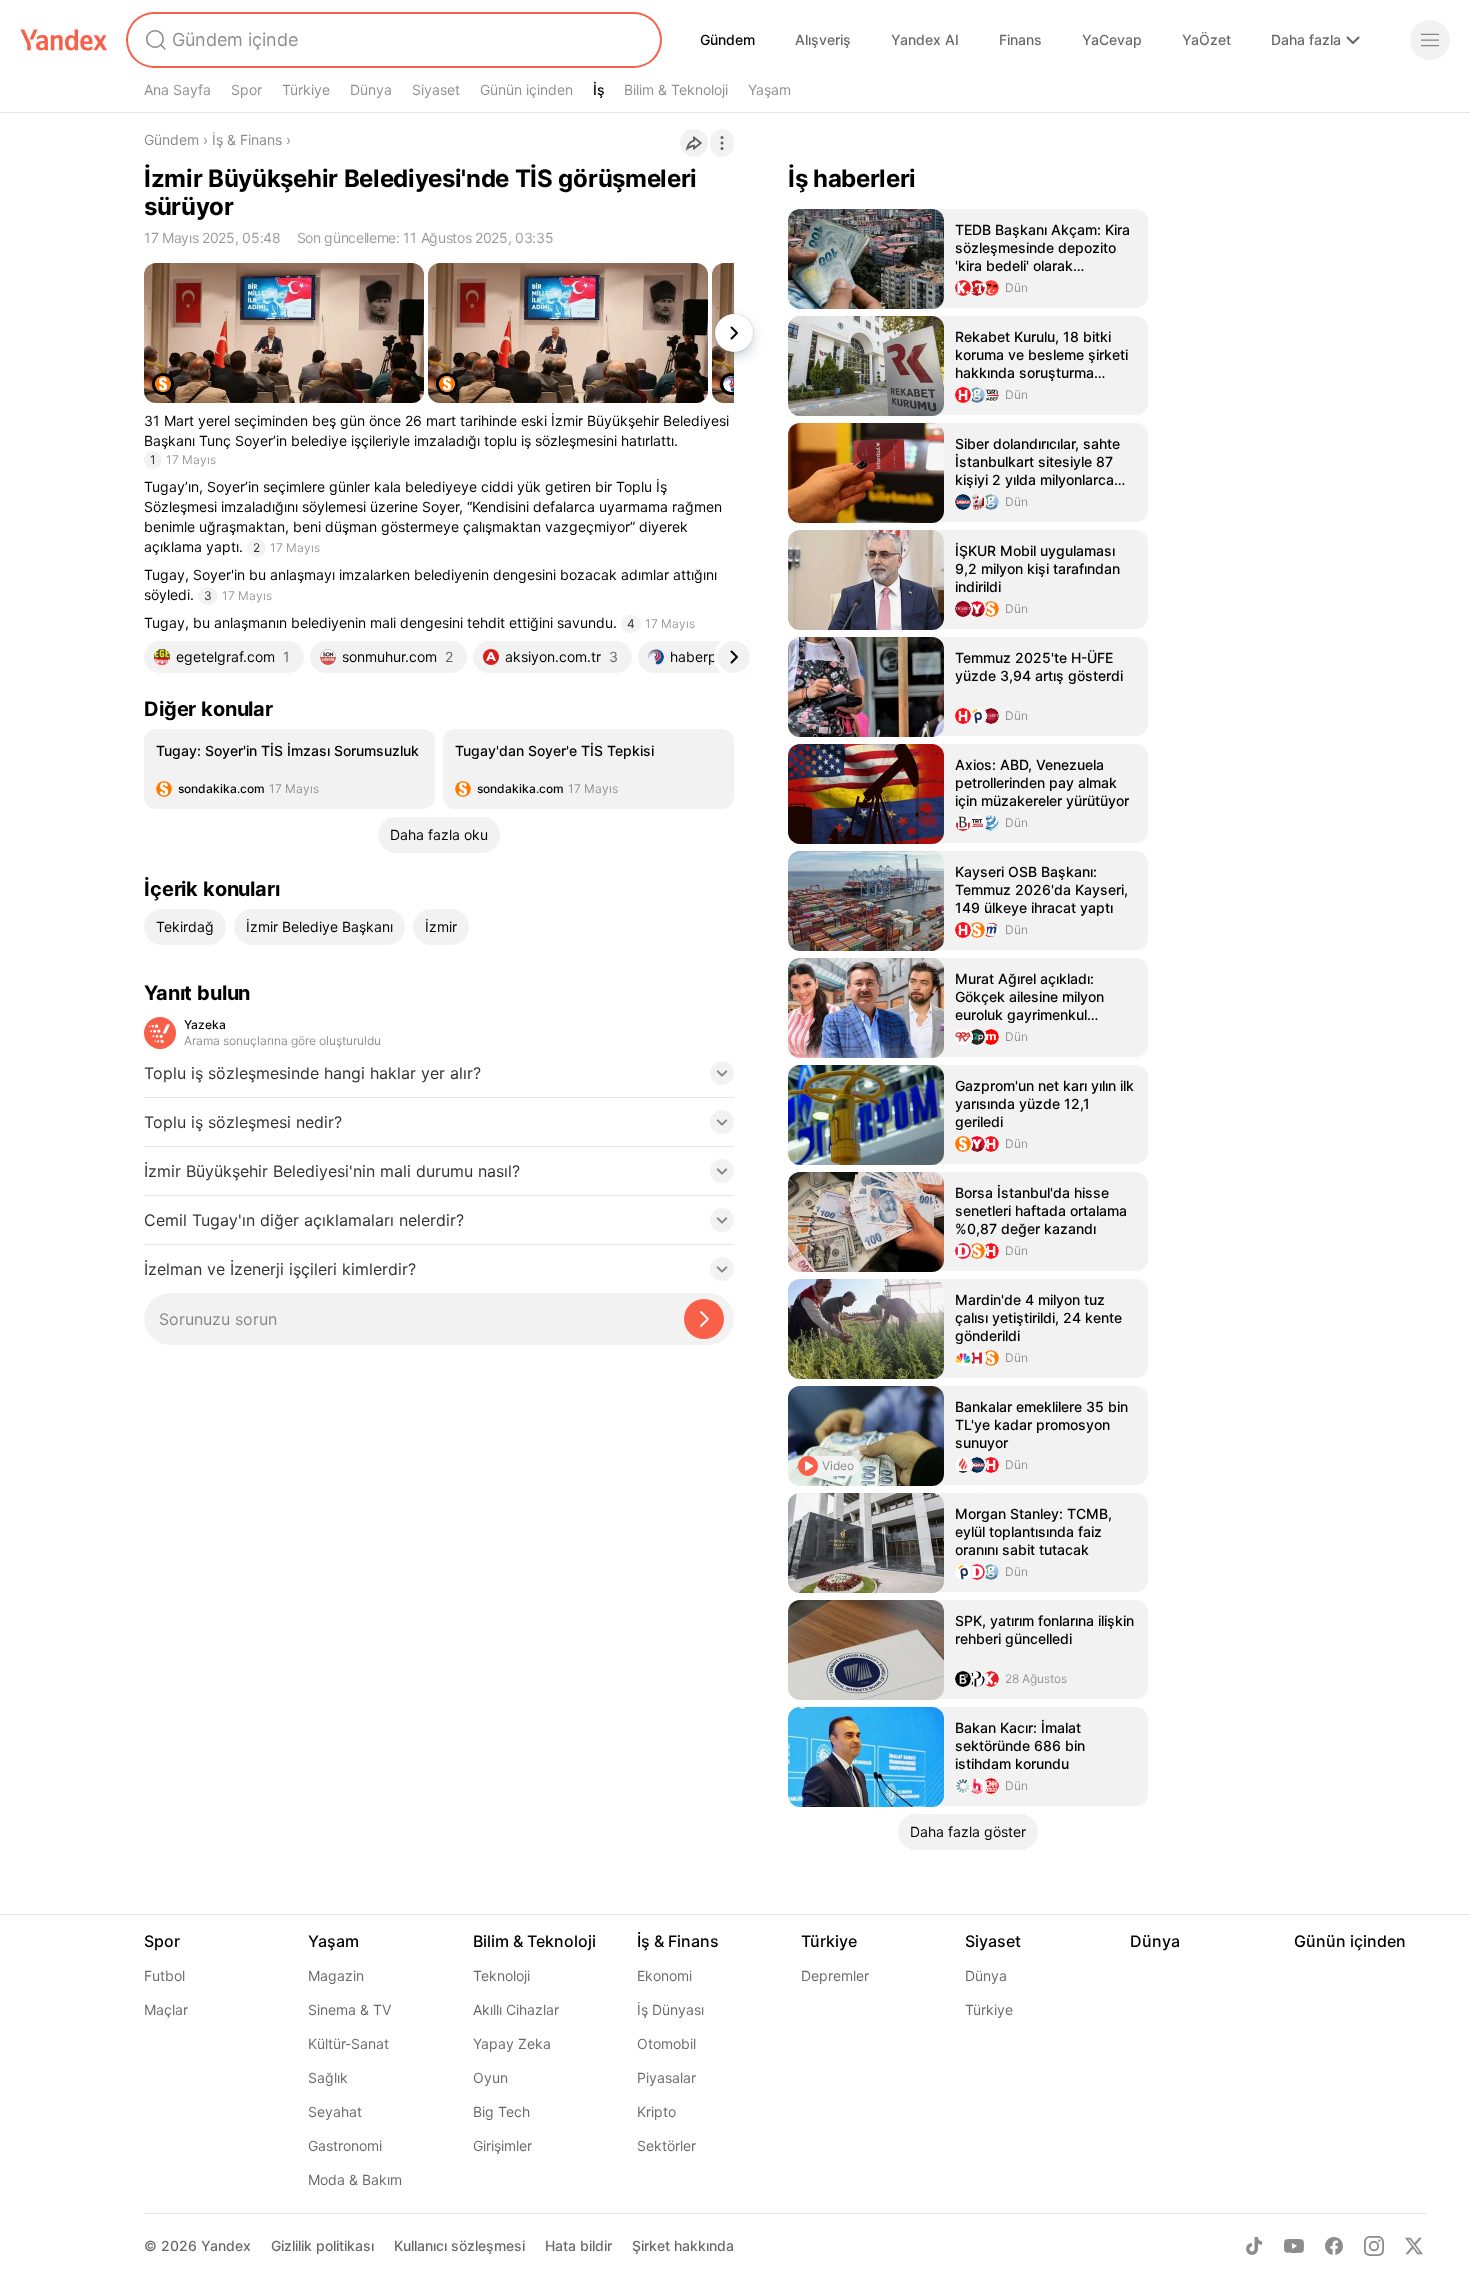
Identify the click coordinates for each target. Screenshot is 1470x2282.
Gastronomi (345, 2145)
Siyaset (436, 89)
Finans (1020, 39)
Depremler (835, 1975)
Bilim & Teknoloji (676, 89)
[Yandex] (64, 40)
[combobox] (392, 40)
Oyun (490, 2077)
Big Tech (501, 2111)
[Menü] (1430, 40)
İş (599, 89)
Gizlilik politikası (322, 2245)
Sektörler (666, 2145)
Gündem (727, 39)
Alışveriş (823, 39)
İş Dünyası (670, 2009)
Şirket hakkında (683, 2245)
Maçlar (166, 2009)
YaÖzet (1206, 39)
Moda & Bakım (355, 2179)
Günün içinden (526, 89)
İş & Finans (247, 139)
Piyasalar (666, 2077)
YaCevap (1112, 39)
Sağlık (328, 2077)
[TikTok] (1254, 2246)
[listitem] (289, 769)
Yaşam (769, 89)
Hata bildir (578, 2245)
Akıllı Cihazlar (516, 2009)
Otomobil (666, 2043)
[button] (439, 1079)
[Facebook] (1334, 2246)
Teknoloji (501, 1975)
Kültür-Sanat (348, 2043)
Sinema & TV (349, 2009)
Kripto (656, 2111)
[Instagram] (1374, 2246)
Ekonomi (664, 1975)
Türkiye (306, 89)
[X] (1414, 2246)
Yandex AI (925, 39)
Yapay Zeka (512, 2043)
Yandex (226, 2245)
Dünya (371, 89)
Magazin (336, 1975)
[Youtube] (1294, 2246)
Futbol (164, 1975)
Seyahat (335, 2111)
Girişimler (502, 2145)
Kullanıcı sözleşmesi (459, 2245)
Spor (246, 89)
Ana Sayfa (177, 89)
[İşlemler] (722, 143)
